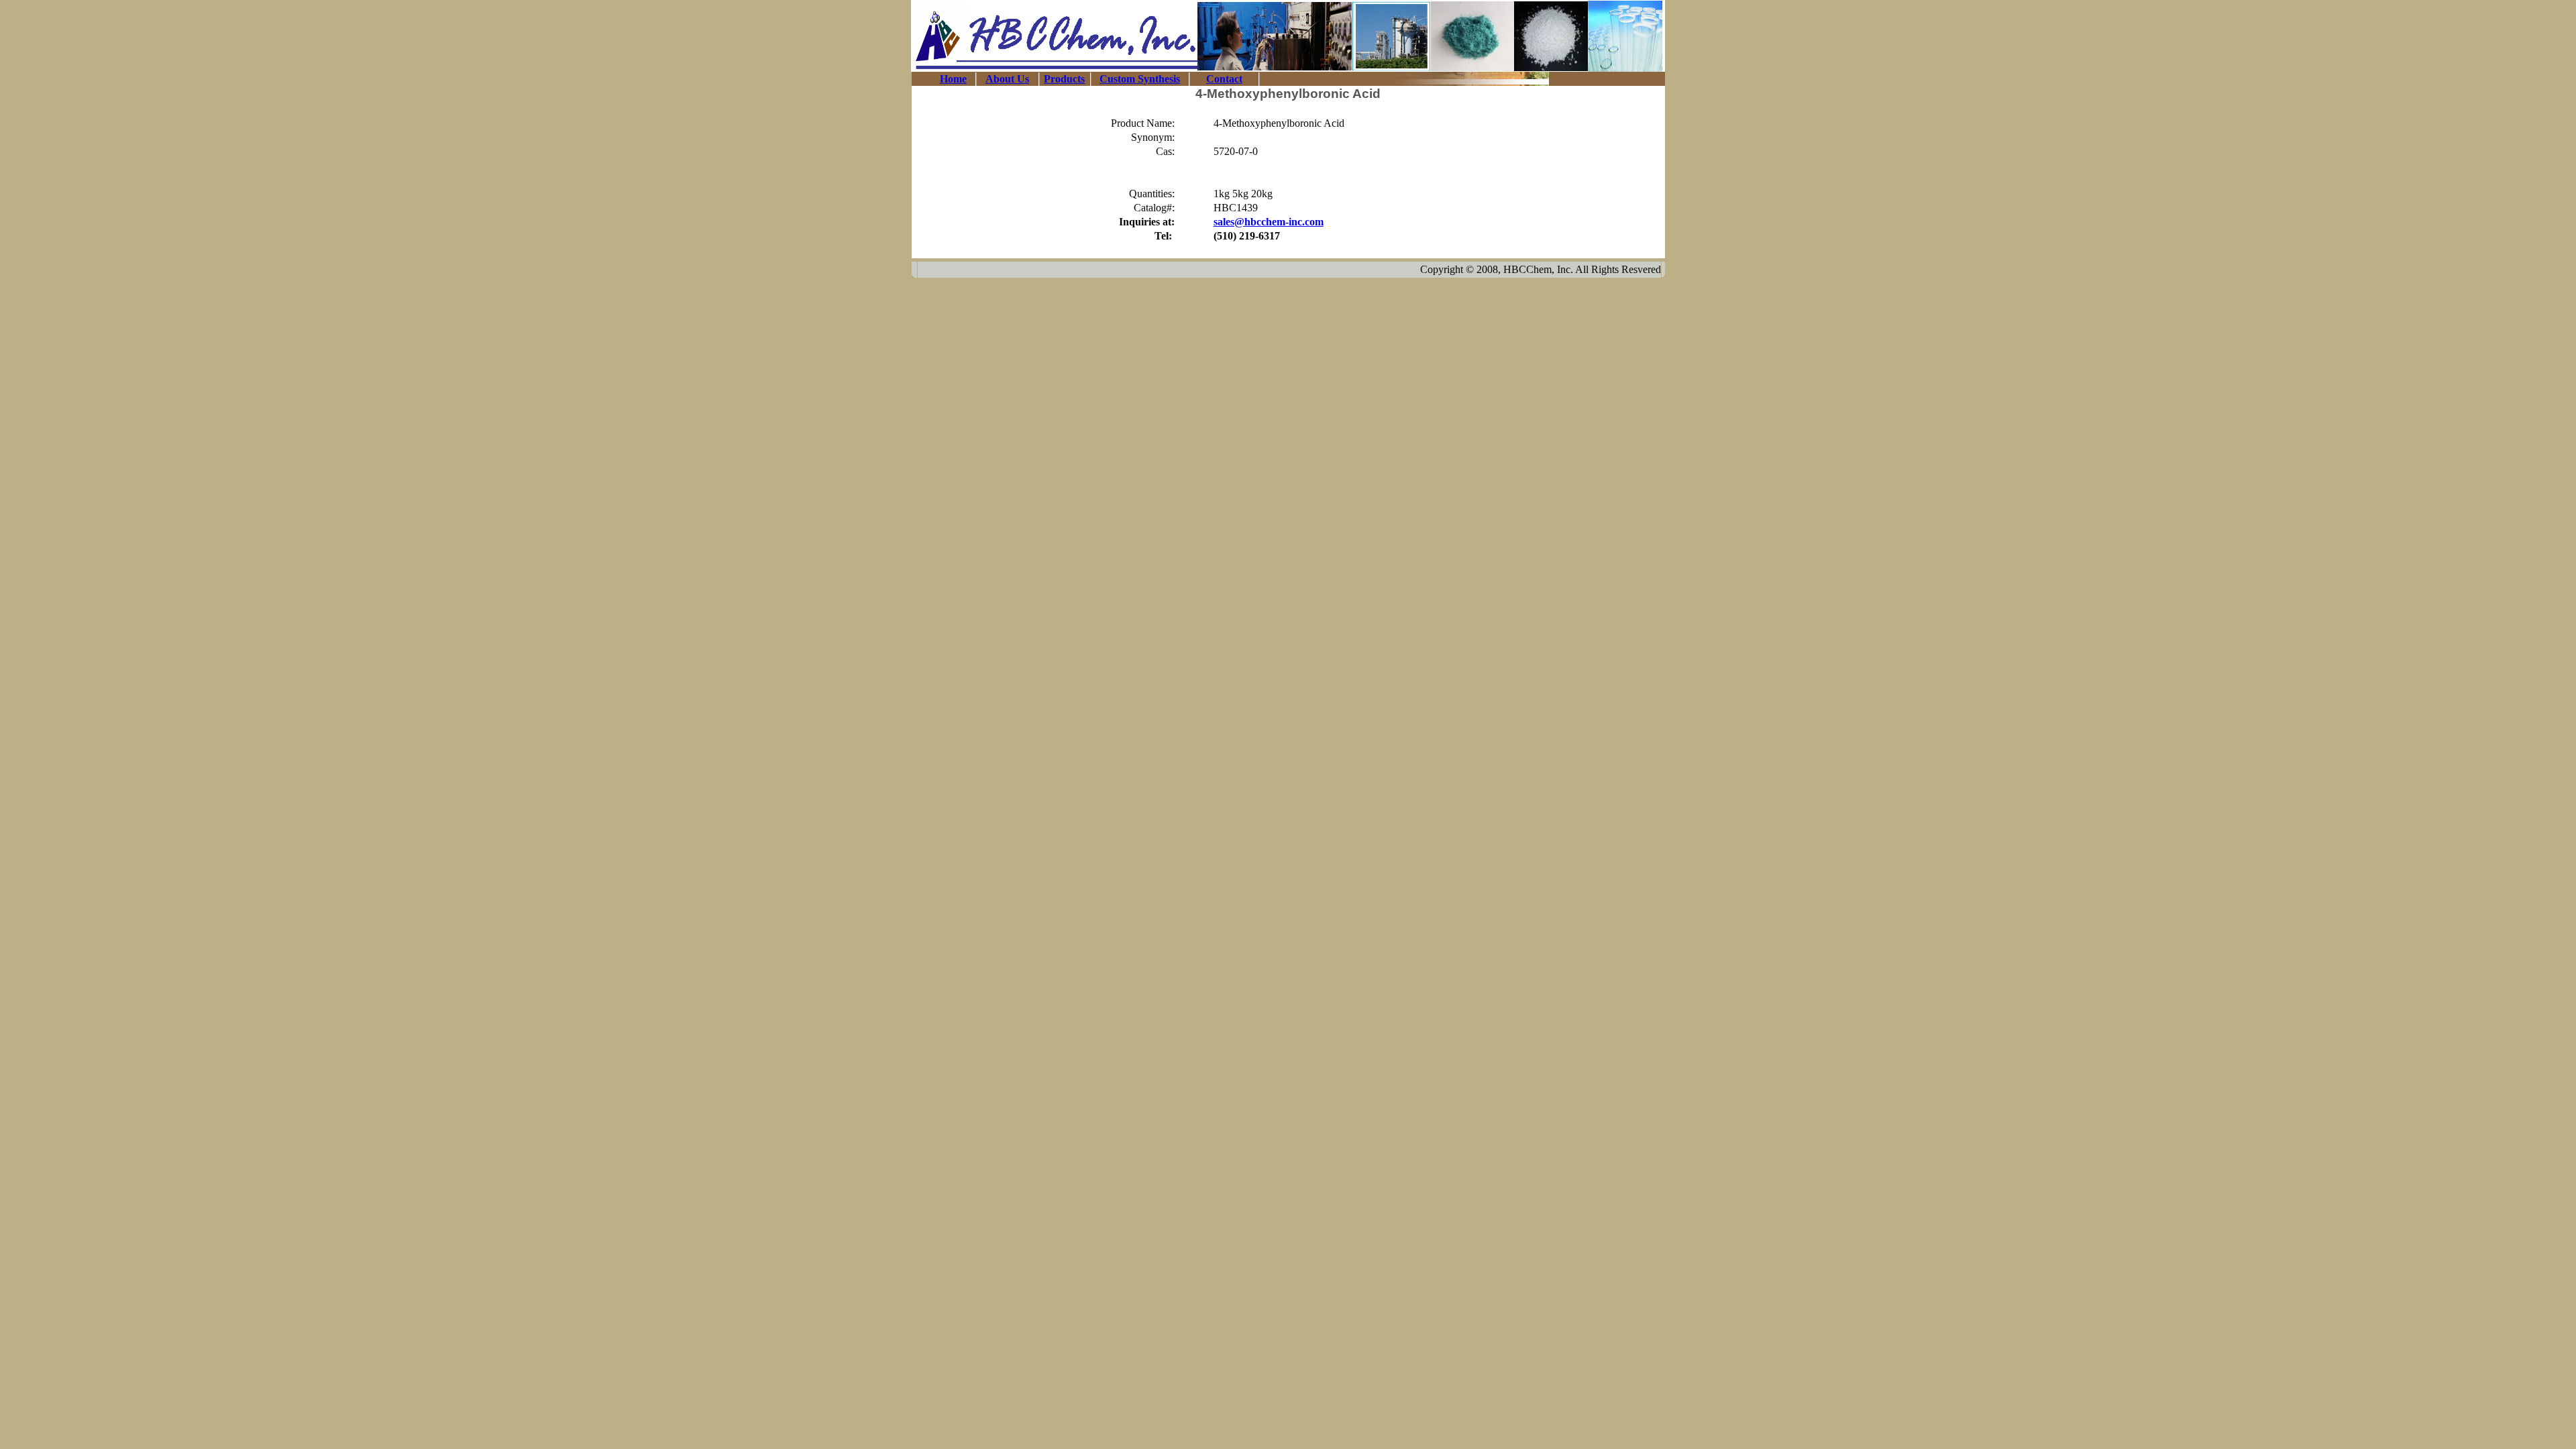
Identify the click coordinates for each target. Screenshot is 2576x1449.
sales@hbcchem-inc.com (1269, 222)
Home (953, 79)
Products (1064, 79)
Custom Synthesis (1140, 79)
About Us (1007, 79)
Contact (1224, 79)
